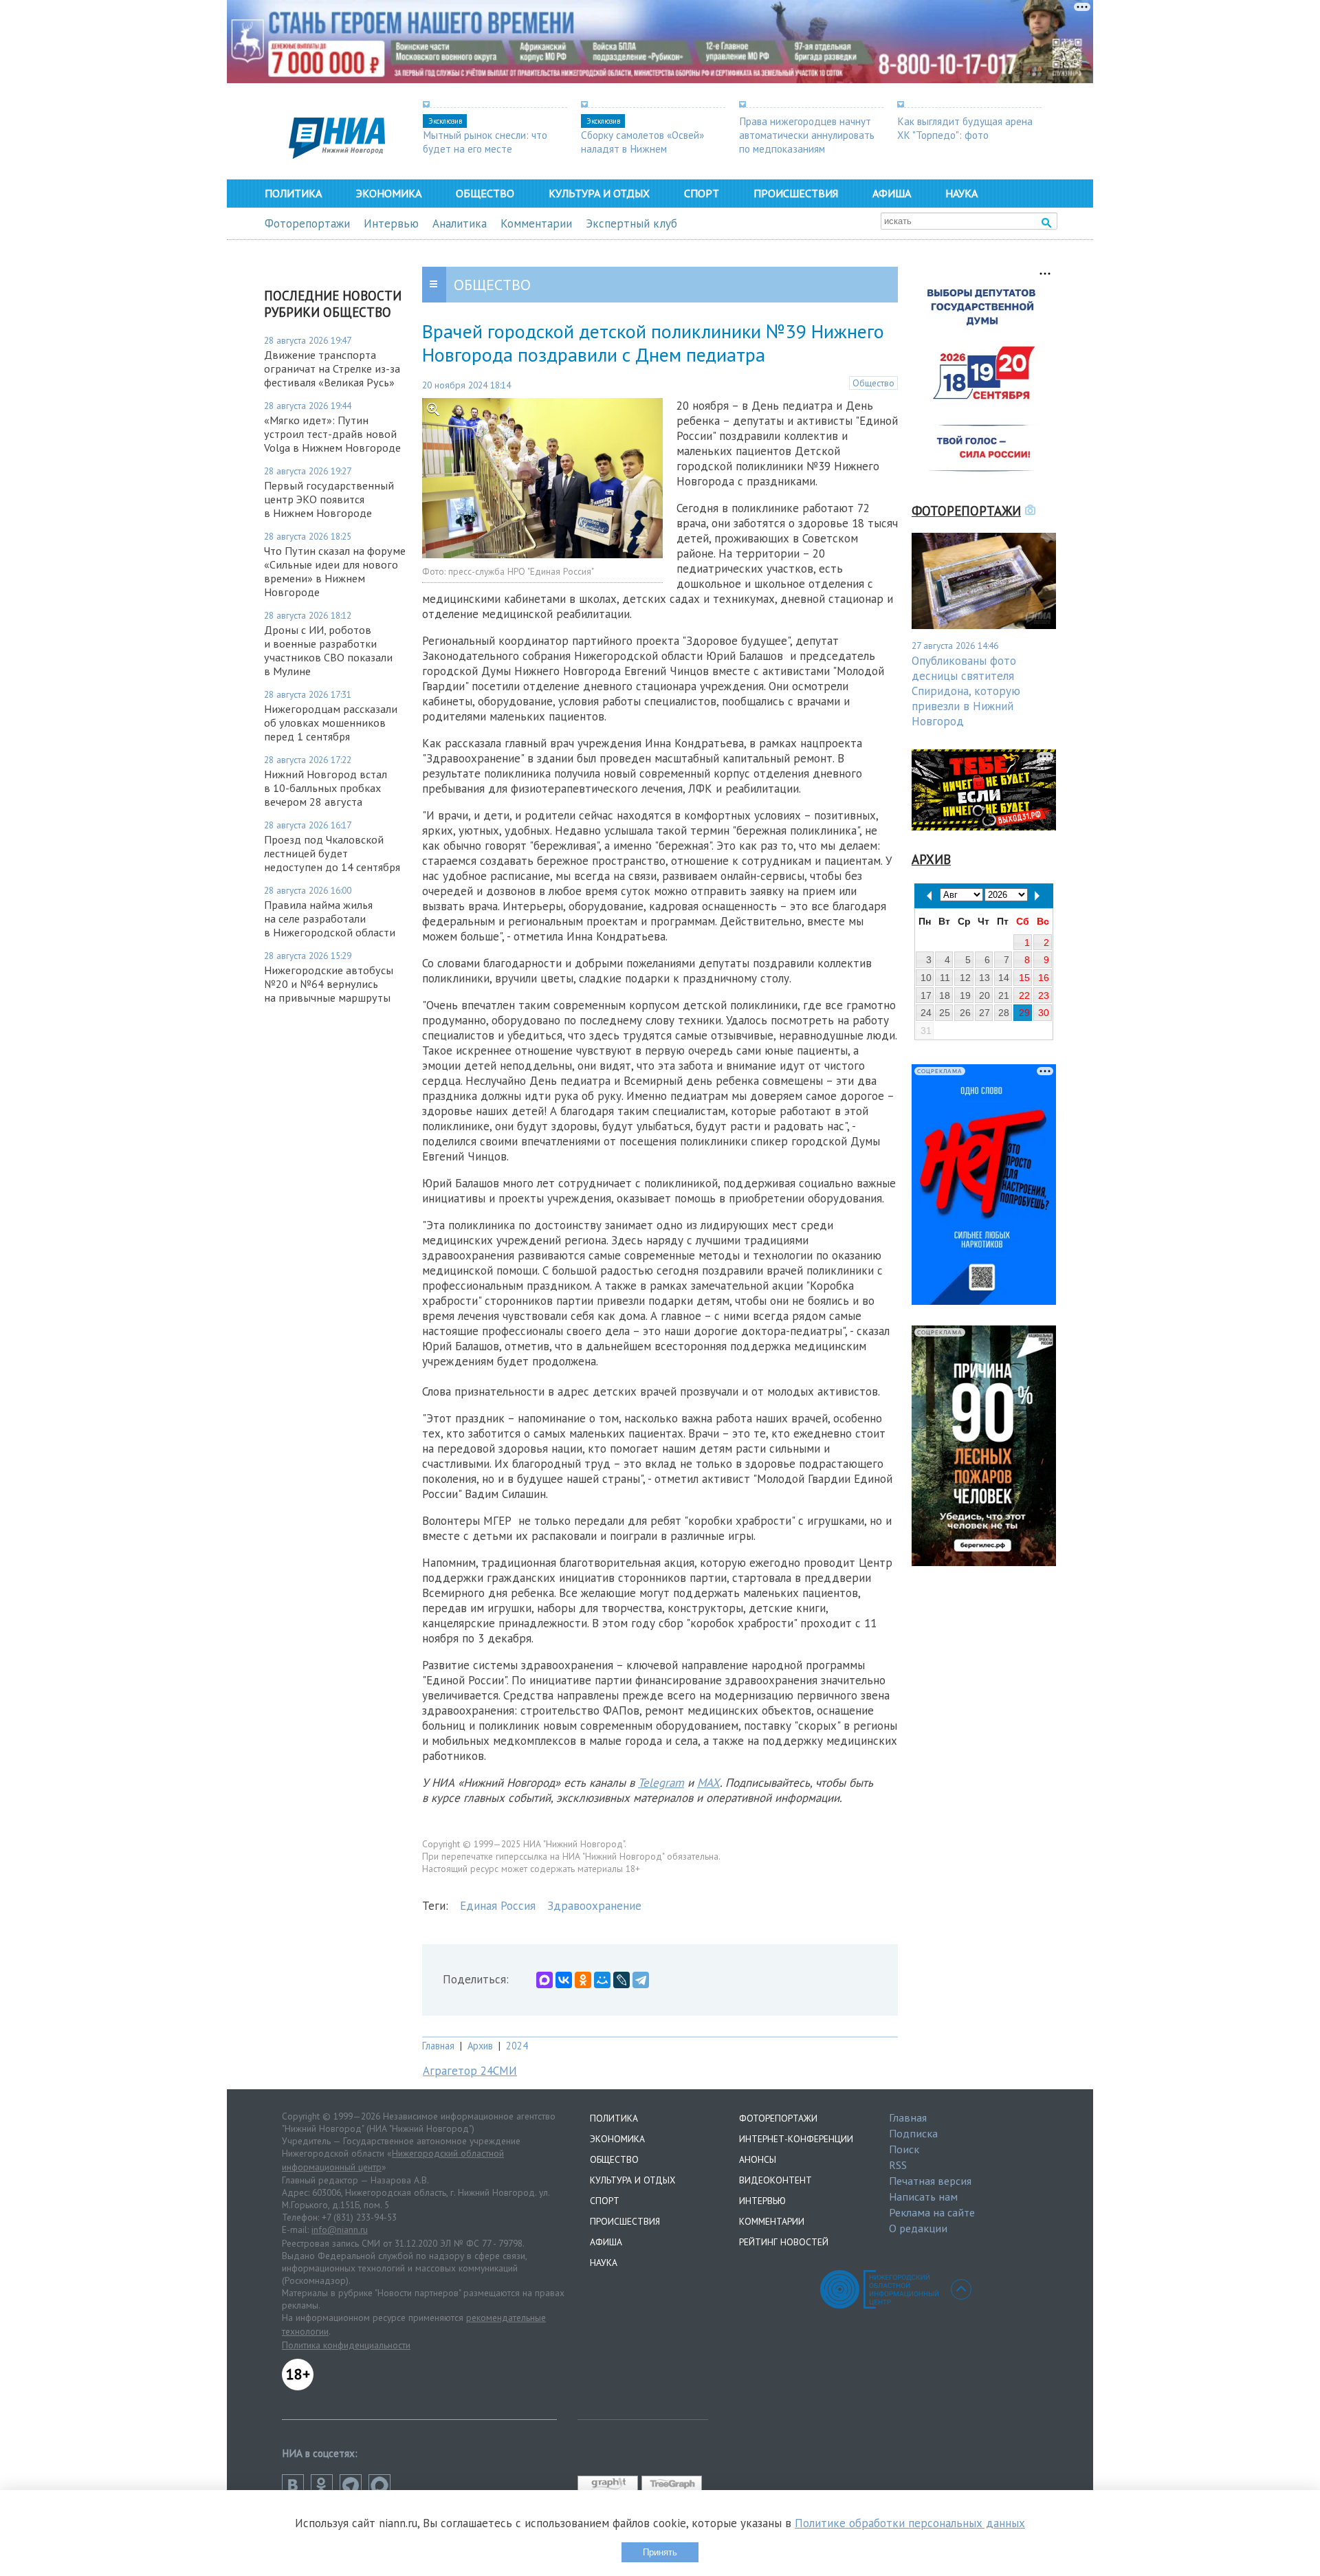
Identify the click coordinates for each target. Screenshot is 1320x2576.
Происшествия (796, 193)
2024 (517, 2046)
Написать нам (923, 2197)
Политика (293, 193)
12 (965, 978)
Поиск (904, 2149)
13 (984, 978)
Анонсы (758, 2159)
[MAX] (544, 1980)
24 (926, 1013)
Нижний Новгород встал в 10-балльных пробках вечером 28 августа (326, 788)
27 (984, 1013)
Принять (660, 2552)
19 (965, 995)
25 (945, 1013)
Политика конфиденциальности (346, 2345)
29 (1024, 1013)
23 (1044, 995)
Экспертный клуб (631, 223)
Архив (480, 2046)
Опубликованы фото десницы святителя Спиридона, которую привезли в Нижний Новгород (966, 691)
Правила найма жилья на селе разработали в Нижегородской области (330, 918)
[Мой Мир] (602, 1980)
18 (945, 995)
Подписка (913, 2133)
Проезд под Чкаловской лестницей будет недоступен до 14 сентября (332, 853)
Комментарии (536, 223)
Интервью (391, 223)
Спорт (702, 193)
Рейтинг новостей (784, 2242)
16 (1044, 978)
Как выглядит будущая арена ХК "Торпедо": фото (965, 128)
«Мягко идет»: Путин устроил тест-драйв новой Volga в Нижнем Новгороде (332, 434)
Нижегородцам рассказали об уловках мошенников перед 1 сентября (331, 723)
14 (1004, 978)
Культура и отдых (599, 193)
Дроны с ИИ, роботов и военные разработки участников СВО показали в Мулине (328, 650)
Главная (438, 2046)
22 (1024, 995)
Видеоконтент (775, 2180)
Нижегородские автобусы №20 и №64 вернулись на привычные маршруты (329, 984)
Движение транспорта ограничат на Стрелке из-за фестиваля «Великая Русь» (332, 368)
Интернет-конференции (796, 2139)
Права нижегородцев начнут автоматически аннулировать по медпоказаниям (807, 135)
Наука (961, 193)
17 (926, 995)
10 (926, 978)
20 (984, 995)
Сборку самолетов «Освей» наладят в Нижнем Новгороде (642, 148)
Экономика (389, 193)
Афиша (892, 193)
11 (945, 978)
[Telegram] (641, 1980)
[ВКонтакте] (564, 1980)
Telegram (661, 1783)
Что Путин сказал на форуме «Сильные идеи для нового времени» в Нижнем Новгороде (335, 571)
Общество (485, 193)
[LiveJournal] (621, 1980)
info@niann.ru (340, 2230)
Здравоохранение (594, 1906)
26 (965, 1013)
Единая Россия (498, 1906)
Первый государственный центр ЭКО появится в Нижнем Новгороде (329, 499)
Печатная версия (930, 2181)
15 (1024, 978)
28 (1004, 1013)
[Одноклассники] (583, 1980)
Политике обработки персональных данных (910, 2523)
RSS (898, 2165)
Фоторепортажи (307, 223)
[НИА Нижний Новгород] (337, 155)
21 (1004, 995)
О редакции (918, 2228)
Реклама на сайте (932, 2212)
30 (1044, 1013)
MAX (708, 1783)
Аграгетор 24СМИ (470, 2071)
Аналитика (460, 223)
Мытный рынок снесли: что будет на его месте (485, 142)
